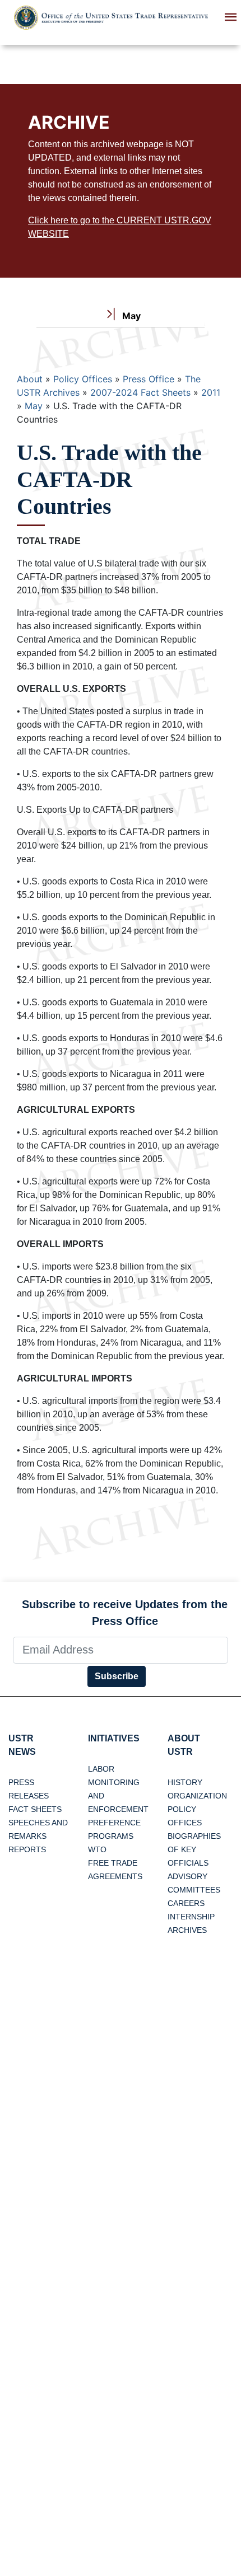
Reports (27, 1849)
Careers (186, 1903)
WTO (97, 1849)
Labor (101, 1769)
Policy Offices (83, 379)
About (30, 379)
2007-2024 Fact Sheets (140, 392)
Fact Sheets (35, 1809)
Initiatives (114, 1738)
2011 (211, 392)
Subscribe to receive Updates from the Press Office (125, 1613)
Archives (187, 1930)
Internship (191, 1917)
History (185, 1782)
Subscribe (117, 1676)
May (34, 406)
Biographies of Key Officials (194, 1849)
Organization (197, 1796)
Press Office (149, 379)
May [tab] (130, 316)
